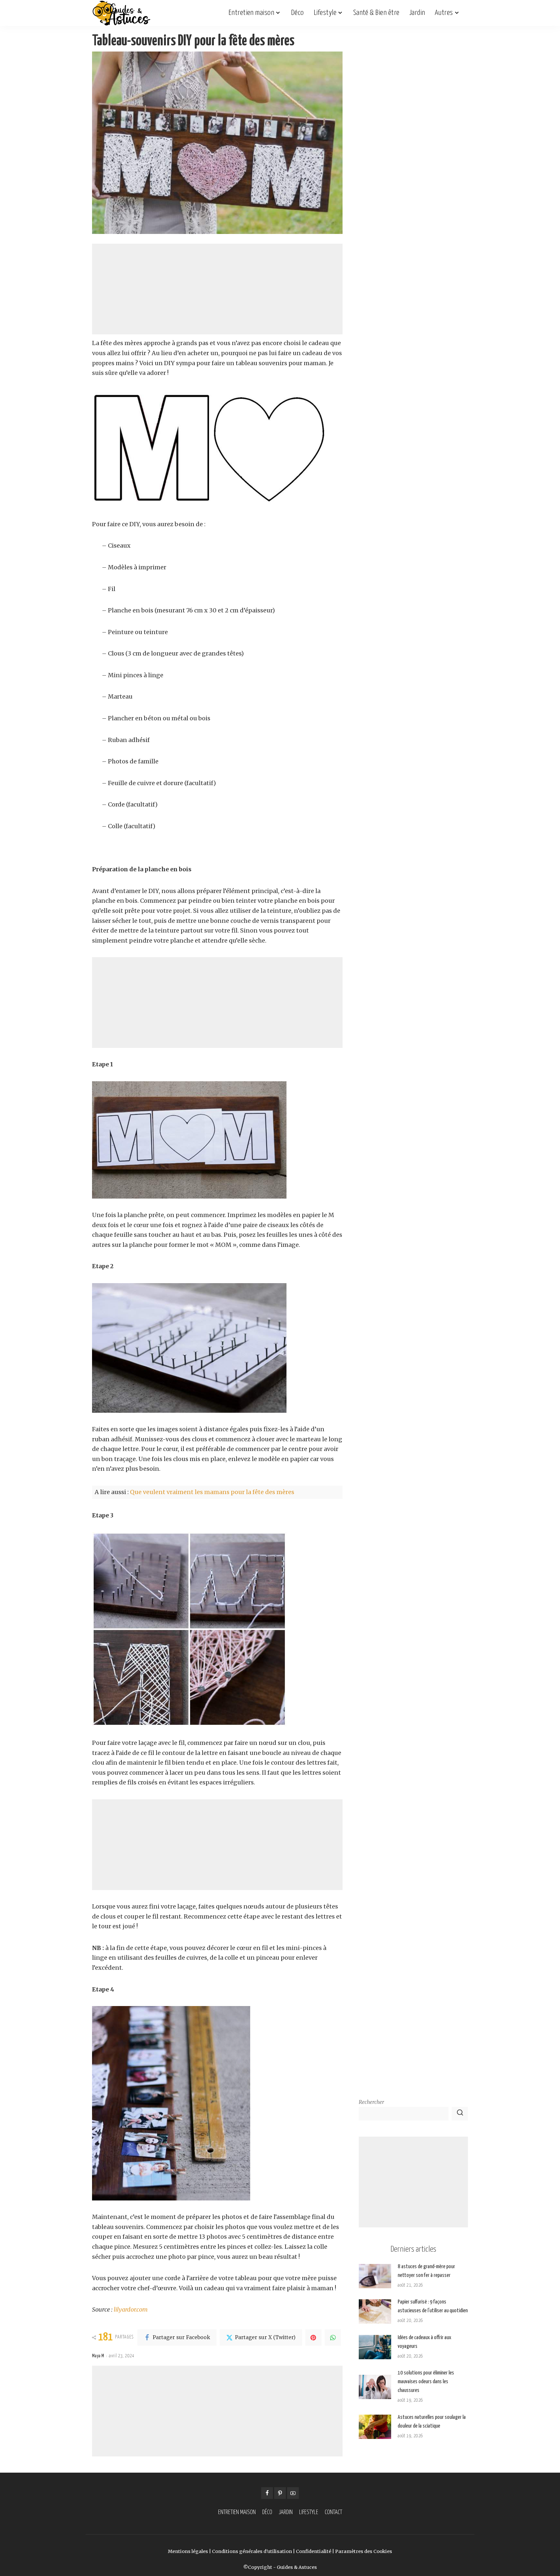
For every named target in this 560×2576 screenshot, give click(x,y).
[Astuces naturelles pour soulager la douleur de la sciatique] (375, 2427)
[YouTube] (293, 2493)
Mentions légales (188, 2551)
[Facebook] (267, 2493)
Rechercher (371, 2102)
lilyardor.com (131, 2309)
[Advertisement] (217, 289)
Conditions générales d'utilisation (252, 2551)
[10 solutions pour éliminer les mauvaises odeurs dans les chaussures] (375, 2387)
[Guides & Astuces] (121, 13)
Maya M (98, 2356)
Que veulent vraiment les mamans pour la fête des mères (212, 1492)
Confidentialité (314, 2551)
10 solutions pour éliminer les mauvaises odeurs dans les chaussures (426, 2382)
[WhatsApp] (333, 2338)
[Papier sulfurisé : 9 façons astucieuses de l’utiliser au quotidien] (375, 2311)
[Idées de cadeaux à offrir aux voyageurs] (375, 2347)
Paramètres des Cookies (364, 2551)
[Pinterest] (313, 2338)
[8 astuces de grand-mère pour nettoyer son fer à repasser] (375, 2276)
